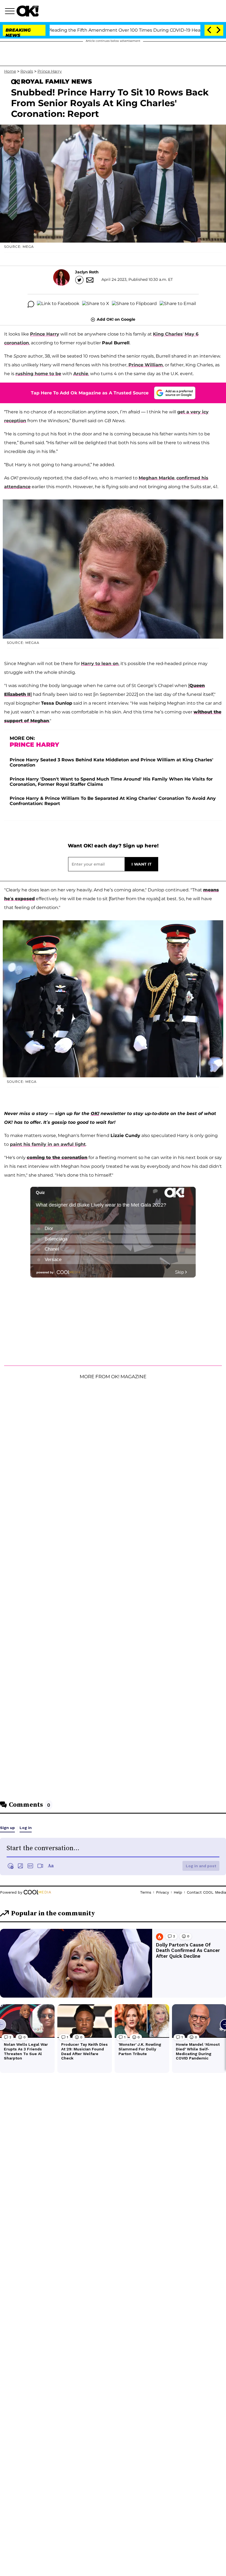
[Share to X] (96, 304)
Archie (81, 374)
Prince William (146, 365)
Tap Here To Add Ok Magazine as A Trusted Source (90, 393)
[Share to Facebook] (58, 304)
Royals (27, 71)
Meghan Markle (157, 478)
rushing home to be (38, 374)
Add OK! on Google (116, 319)
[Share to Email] (178, 304)
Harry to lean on (100, 664)
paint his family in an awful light (48, 1144)
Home (10, 71)
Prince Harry (50, 71)
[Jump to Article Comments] (31, 304)
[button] (11, 12)
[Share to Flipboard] (134, 304)
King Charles (168, 334)
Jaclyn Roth (87, 272)
